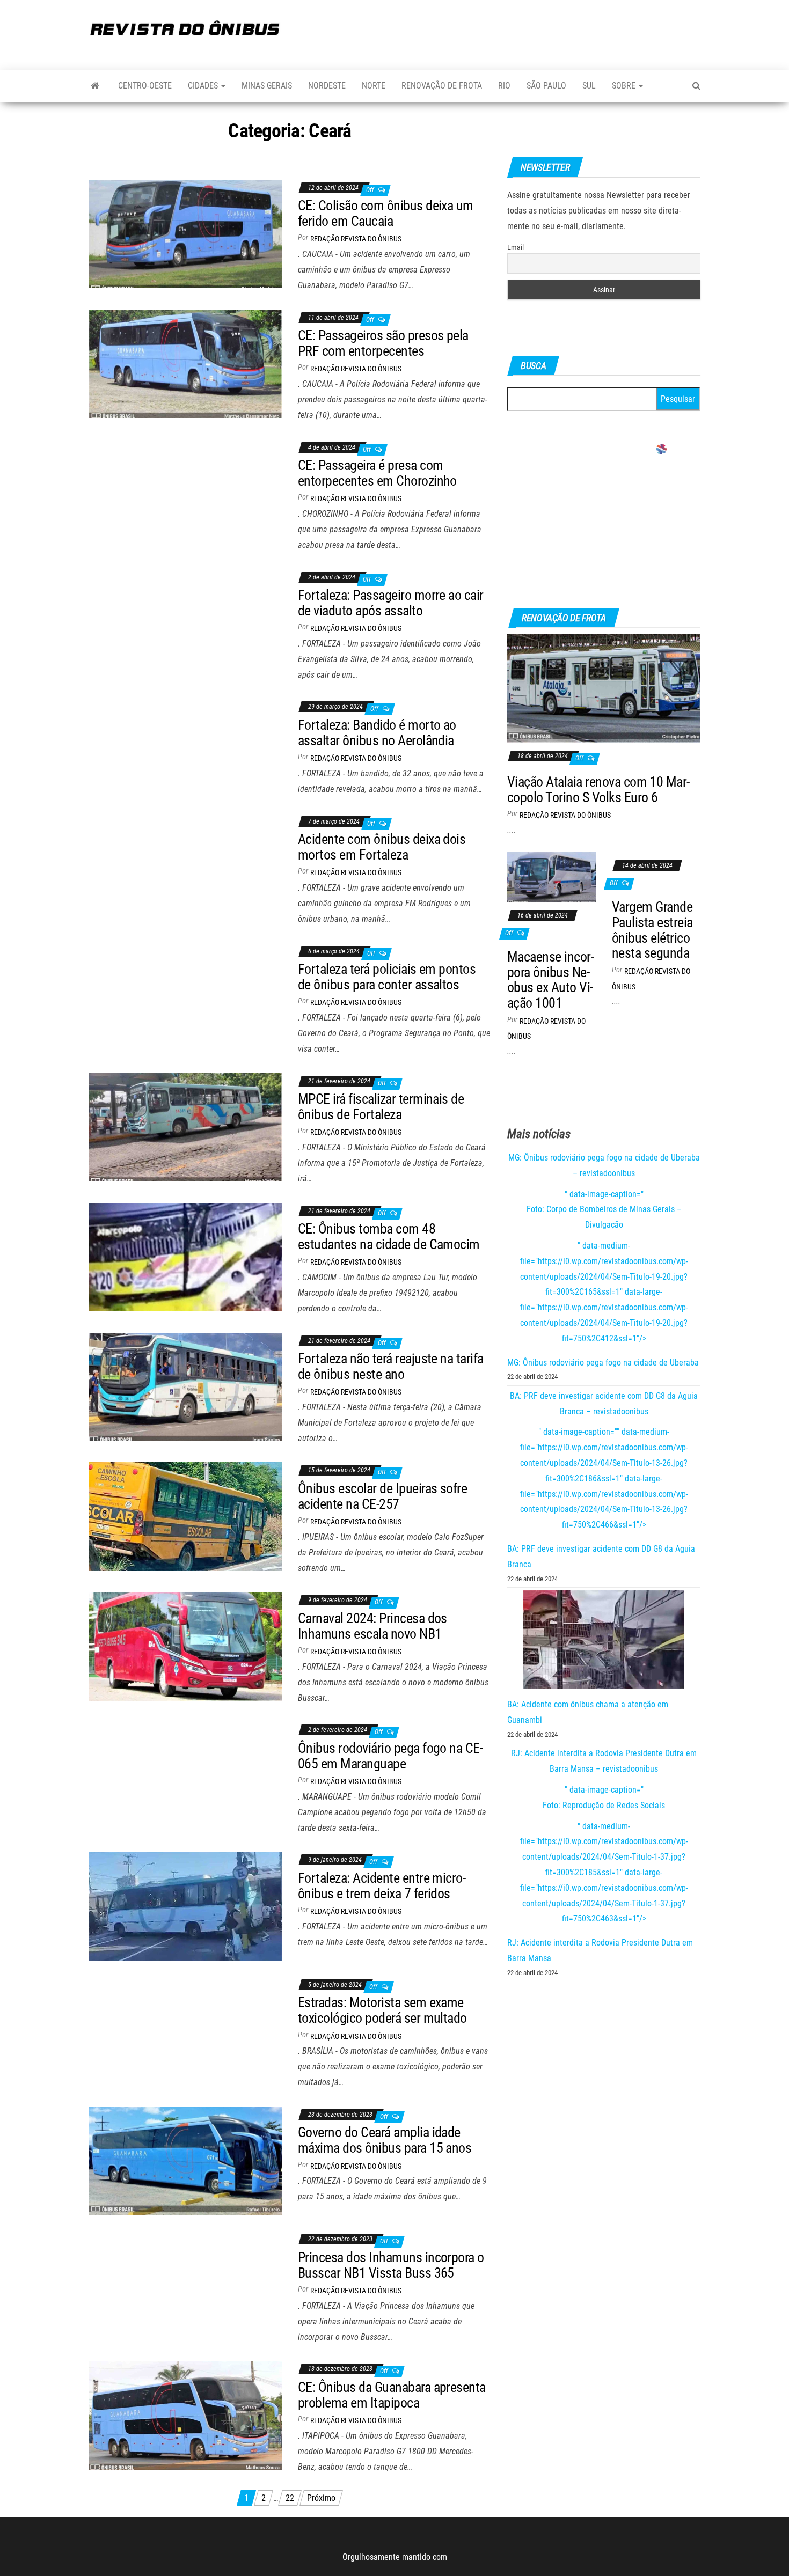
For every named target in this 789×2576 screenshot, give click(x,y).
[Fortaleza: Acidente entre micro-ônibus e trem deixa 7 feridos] (185, 1906)
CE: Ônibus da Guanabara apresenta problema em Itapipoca (392, 2395)
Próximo (321, 2498)
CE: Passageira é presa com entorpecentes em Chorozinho (377, 473)
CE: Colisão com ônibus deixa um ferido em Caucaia (386, 213)
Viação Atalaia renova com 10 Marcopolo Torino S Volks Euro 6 (598, 790)
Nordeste (327, 86)
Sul (589, 86)
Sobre (625, 86)
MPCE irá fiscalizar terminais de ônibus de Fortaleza (381, 1107)
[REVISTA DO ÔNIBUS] (95, 86)
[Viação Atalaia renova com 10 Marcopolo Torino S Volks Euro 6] (604, 688)
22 (290, 2498)
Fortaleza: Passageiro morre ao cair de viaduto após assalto (391, 603)
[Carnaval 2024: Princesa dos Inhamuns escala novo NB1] (185, 1646)
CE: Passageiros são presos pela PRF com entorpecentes (383, 343)
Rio (504, 86)
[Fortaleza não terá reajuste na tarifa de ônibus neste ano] (185, 1386)
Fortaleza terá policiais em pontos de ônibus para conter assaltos (387, 977)
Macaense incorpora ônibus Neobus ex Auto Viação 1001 (551, 980)
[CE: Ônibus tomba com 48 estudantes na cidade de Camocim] (185, 1256)
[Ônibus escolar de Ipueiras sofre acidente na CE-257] (185, 1516)
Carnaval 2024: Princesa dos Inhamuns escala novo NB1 (372, 1626)
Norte (374, 86)
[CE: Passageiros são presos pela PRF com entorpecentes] (185, 363)
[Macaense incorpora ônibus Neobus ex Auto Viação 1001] (551, 876)
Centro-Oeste (145, 86)
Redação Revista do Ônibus (356, 239)
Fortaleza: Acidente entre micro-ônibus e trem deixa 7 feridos (382, 1886)
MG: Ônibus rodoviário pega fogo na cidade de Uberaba (603, 1363)
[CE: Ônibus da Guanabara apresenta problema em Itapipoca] (185, 2415)
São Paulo (546, 86)
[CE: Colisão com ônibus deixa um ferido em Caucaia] (185, 233)
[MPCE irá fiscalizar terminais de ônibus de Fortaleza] (185, 1126)
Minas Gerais (267, 86)
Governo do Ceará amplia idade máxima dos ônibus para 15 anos (385, 2140)
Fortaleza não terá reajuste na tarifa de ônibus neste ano (391, 1366)
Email (516, 247)
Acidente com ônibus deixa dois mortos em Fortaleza (382, 847)
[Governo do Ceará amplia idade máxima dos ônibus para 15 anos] (185, 2160)
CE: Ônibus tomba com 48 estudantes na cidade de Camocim (389, 1236)
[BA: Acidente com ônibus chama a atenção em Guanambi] (604, 1640)
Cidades (204, 86)
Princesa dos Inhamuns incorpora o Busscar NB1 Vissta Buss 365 (391, 2265)
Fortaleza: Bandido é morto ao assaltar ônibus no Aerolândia (377, 733)
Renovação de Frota (442, 86)
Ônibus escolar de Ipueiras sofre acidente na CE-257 (382, 1496)
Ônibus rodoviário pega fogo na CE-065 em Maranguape (390, 1756)
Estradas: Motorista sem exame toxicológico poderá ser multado (382, 2010)
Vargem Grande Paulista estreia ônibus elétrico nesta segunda (652, 930)
